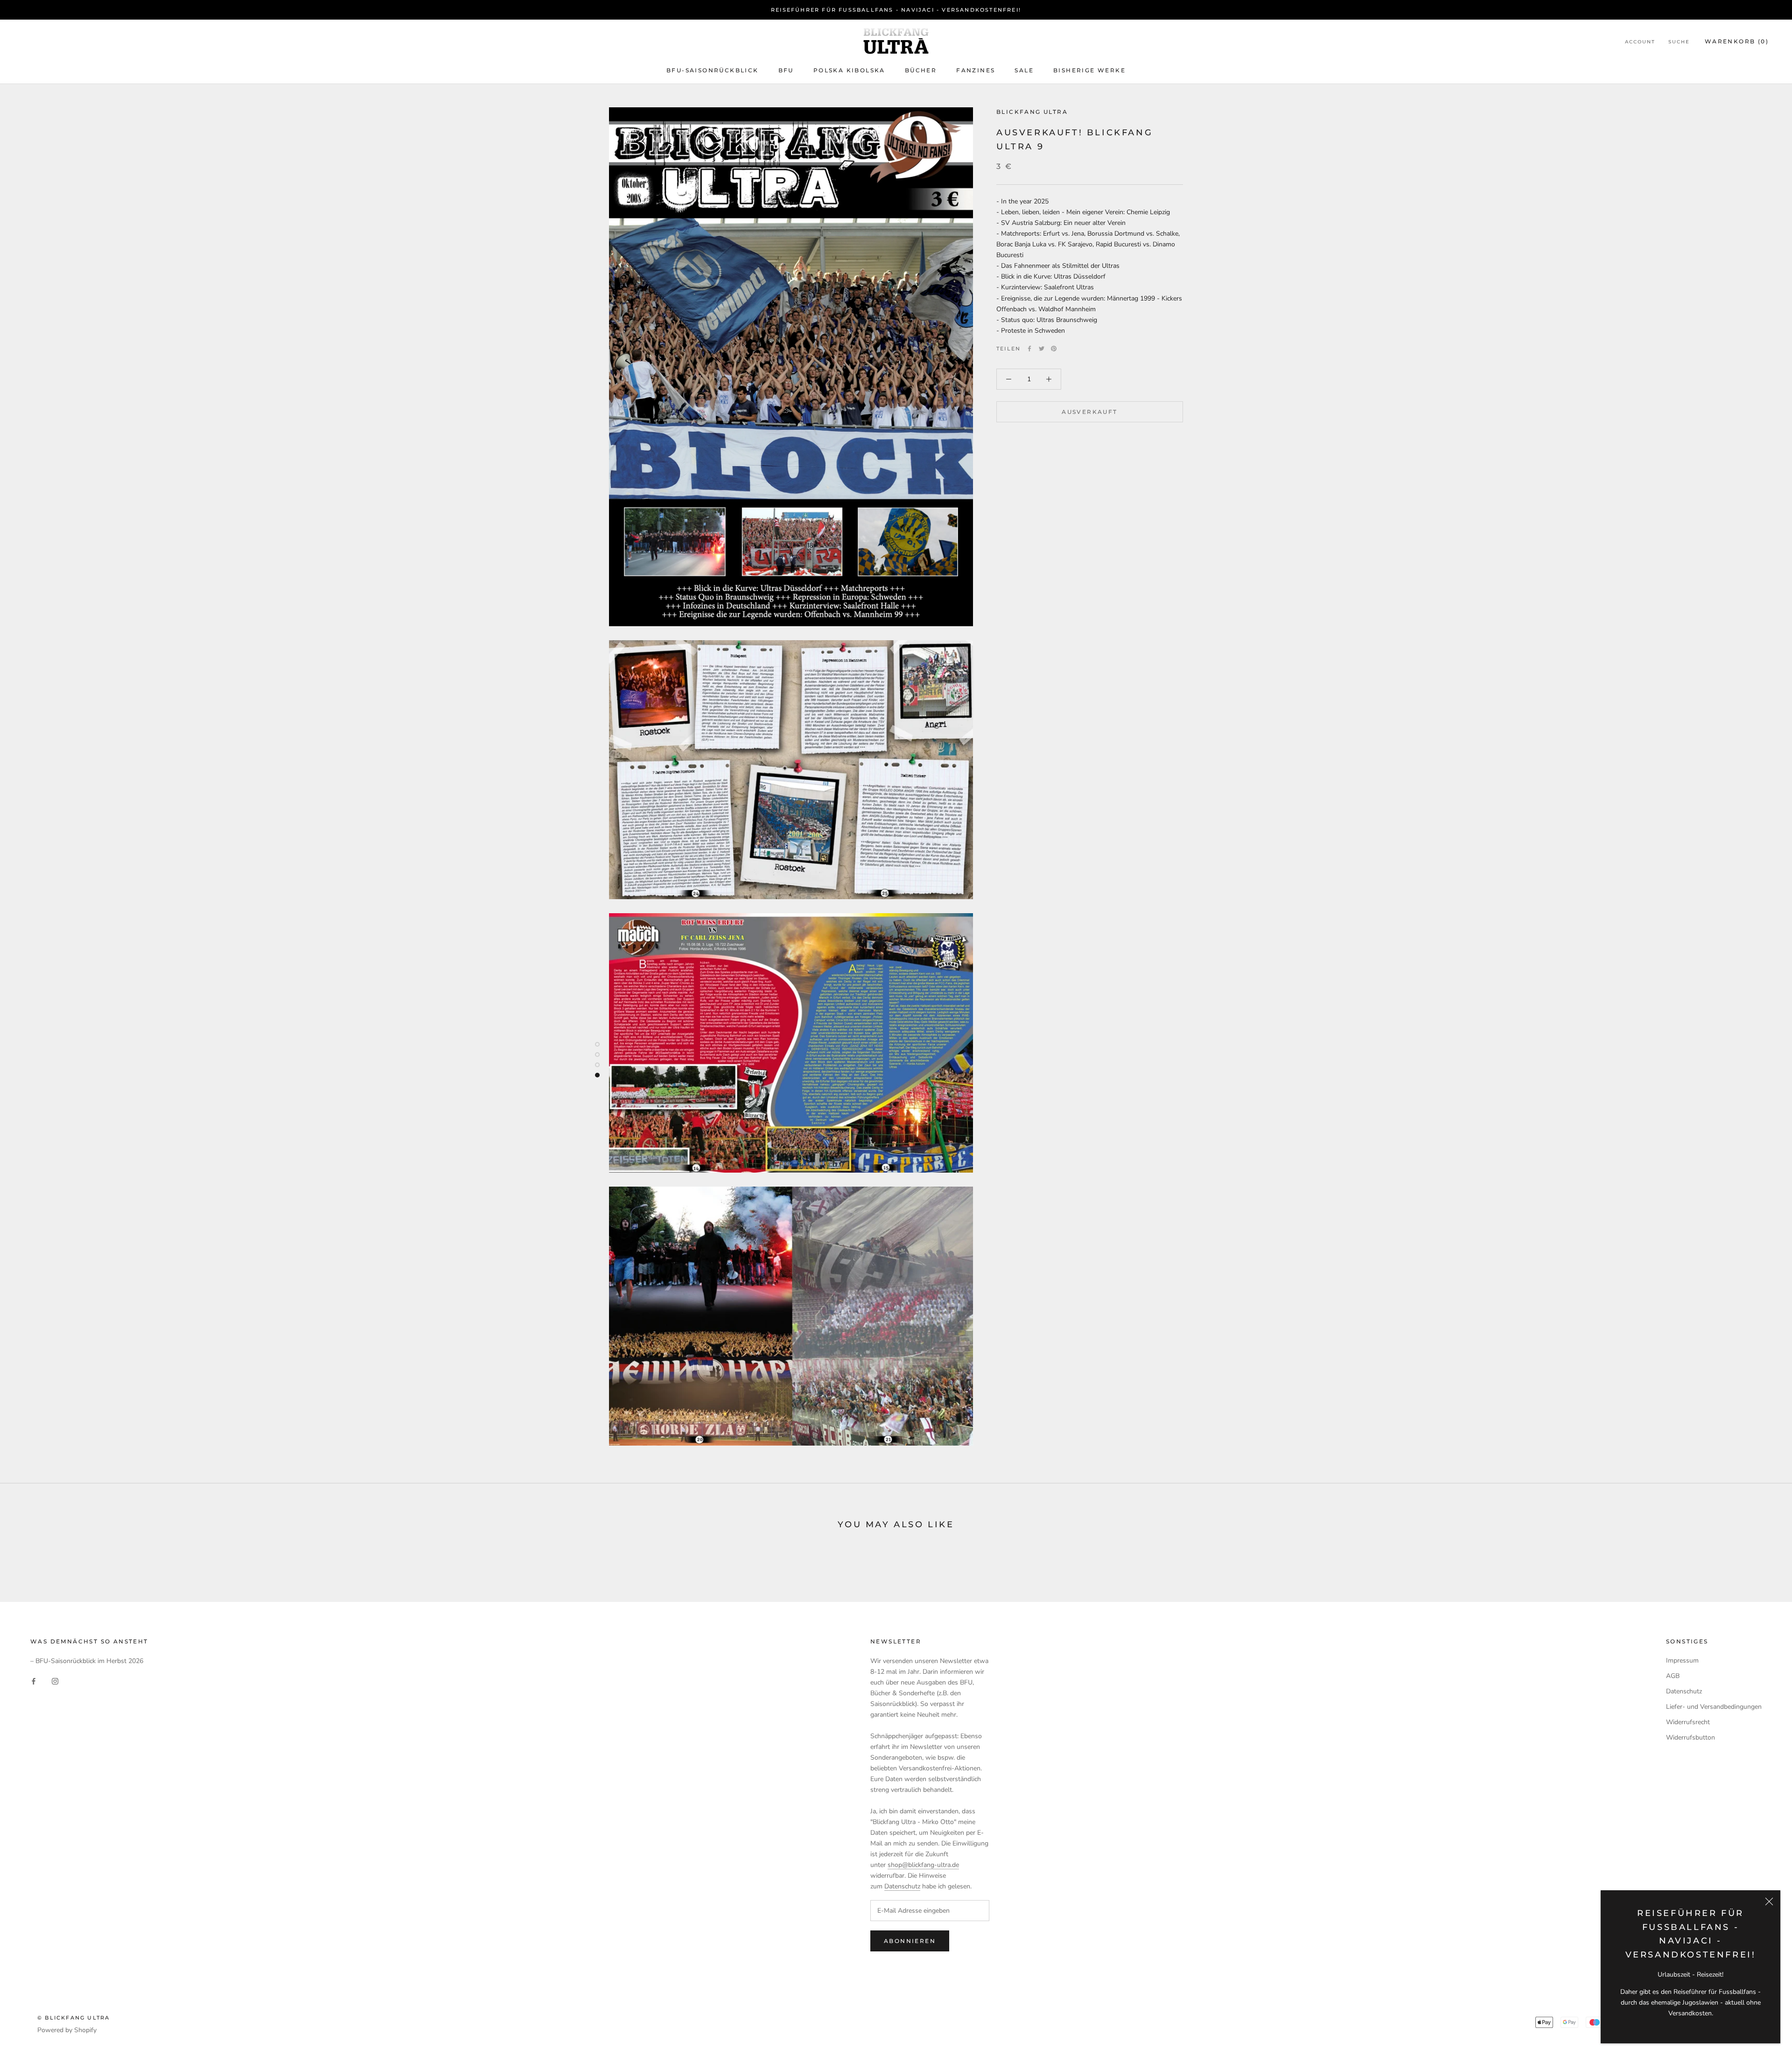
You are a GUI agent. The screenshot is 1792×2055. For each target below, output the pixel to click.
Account (1640, 42)
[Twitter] (1042, 349)
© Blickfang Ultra (73, 2018)
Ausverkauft (1089, 412)
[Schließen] (1769, 1901)
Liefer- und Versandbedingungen (1714, 1707)
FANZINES (976, 70)
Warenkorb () (1737, 41)
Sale (1024, 70)
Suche (1679, 42)
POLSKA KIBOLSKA (849, 70)
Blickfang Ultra (1032, 112)
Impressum (1682, 1660)
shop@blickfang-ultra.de (923, 1865)
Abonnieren (910, 1941)
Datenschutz (902, 1886)
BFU (786, 70)
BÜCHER (921, 70)
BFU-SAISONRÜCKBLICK (713, 70)
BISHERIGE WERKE (1089, 70)
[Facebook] (1029, 349)
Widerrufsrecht (1688, 1722)
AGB (1673, 1676)
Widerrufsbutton (1690, 1737)
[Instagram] (55, 1681)
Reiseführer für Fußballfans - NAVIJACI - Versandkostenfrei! (896, 10)
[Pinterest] (1054, 349)
